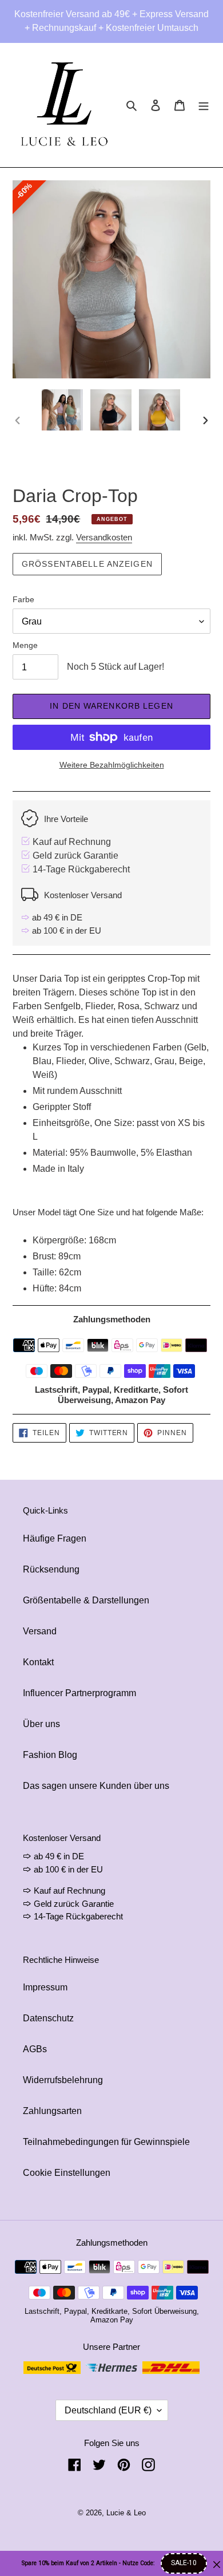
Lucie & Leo (126, 2513)
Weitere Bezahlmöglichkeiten (112, 765)
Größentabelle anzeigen (87, 564)
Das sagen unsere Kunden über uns (96, 1786)
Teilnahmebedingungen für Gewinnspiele (106, 2142)
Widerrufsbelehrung (63, 2080)
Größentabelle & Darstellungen (86, 1600)
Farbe (23, 599)
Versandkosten (104, 537)
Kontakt (38, 1662)
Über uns (41, 1724)
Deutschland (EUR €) (108, 2410)
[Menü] (204, 105)
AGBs (35, 2049)
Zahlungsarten (52, 2111)
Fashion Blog (50, 1755)
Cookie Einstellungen (67, 2173)
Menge (25, 645)
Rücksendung (51, 1569)
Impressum (45, 1987)
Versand (40, 1631)
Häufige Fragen (55, 1538)
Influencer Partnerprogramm (79, 1693)
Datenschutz (48, 2018)
